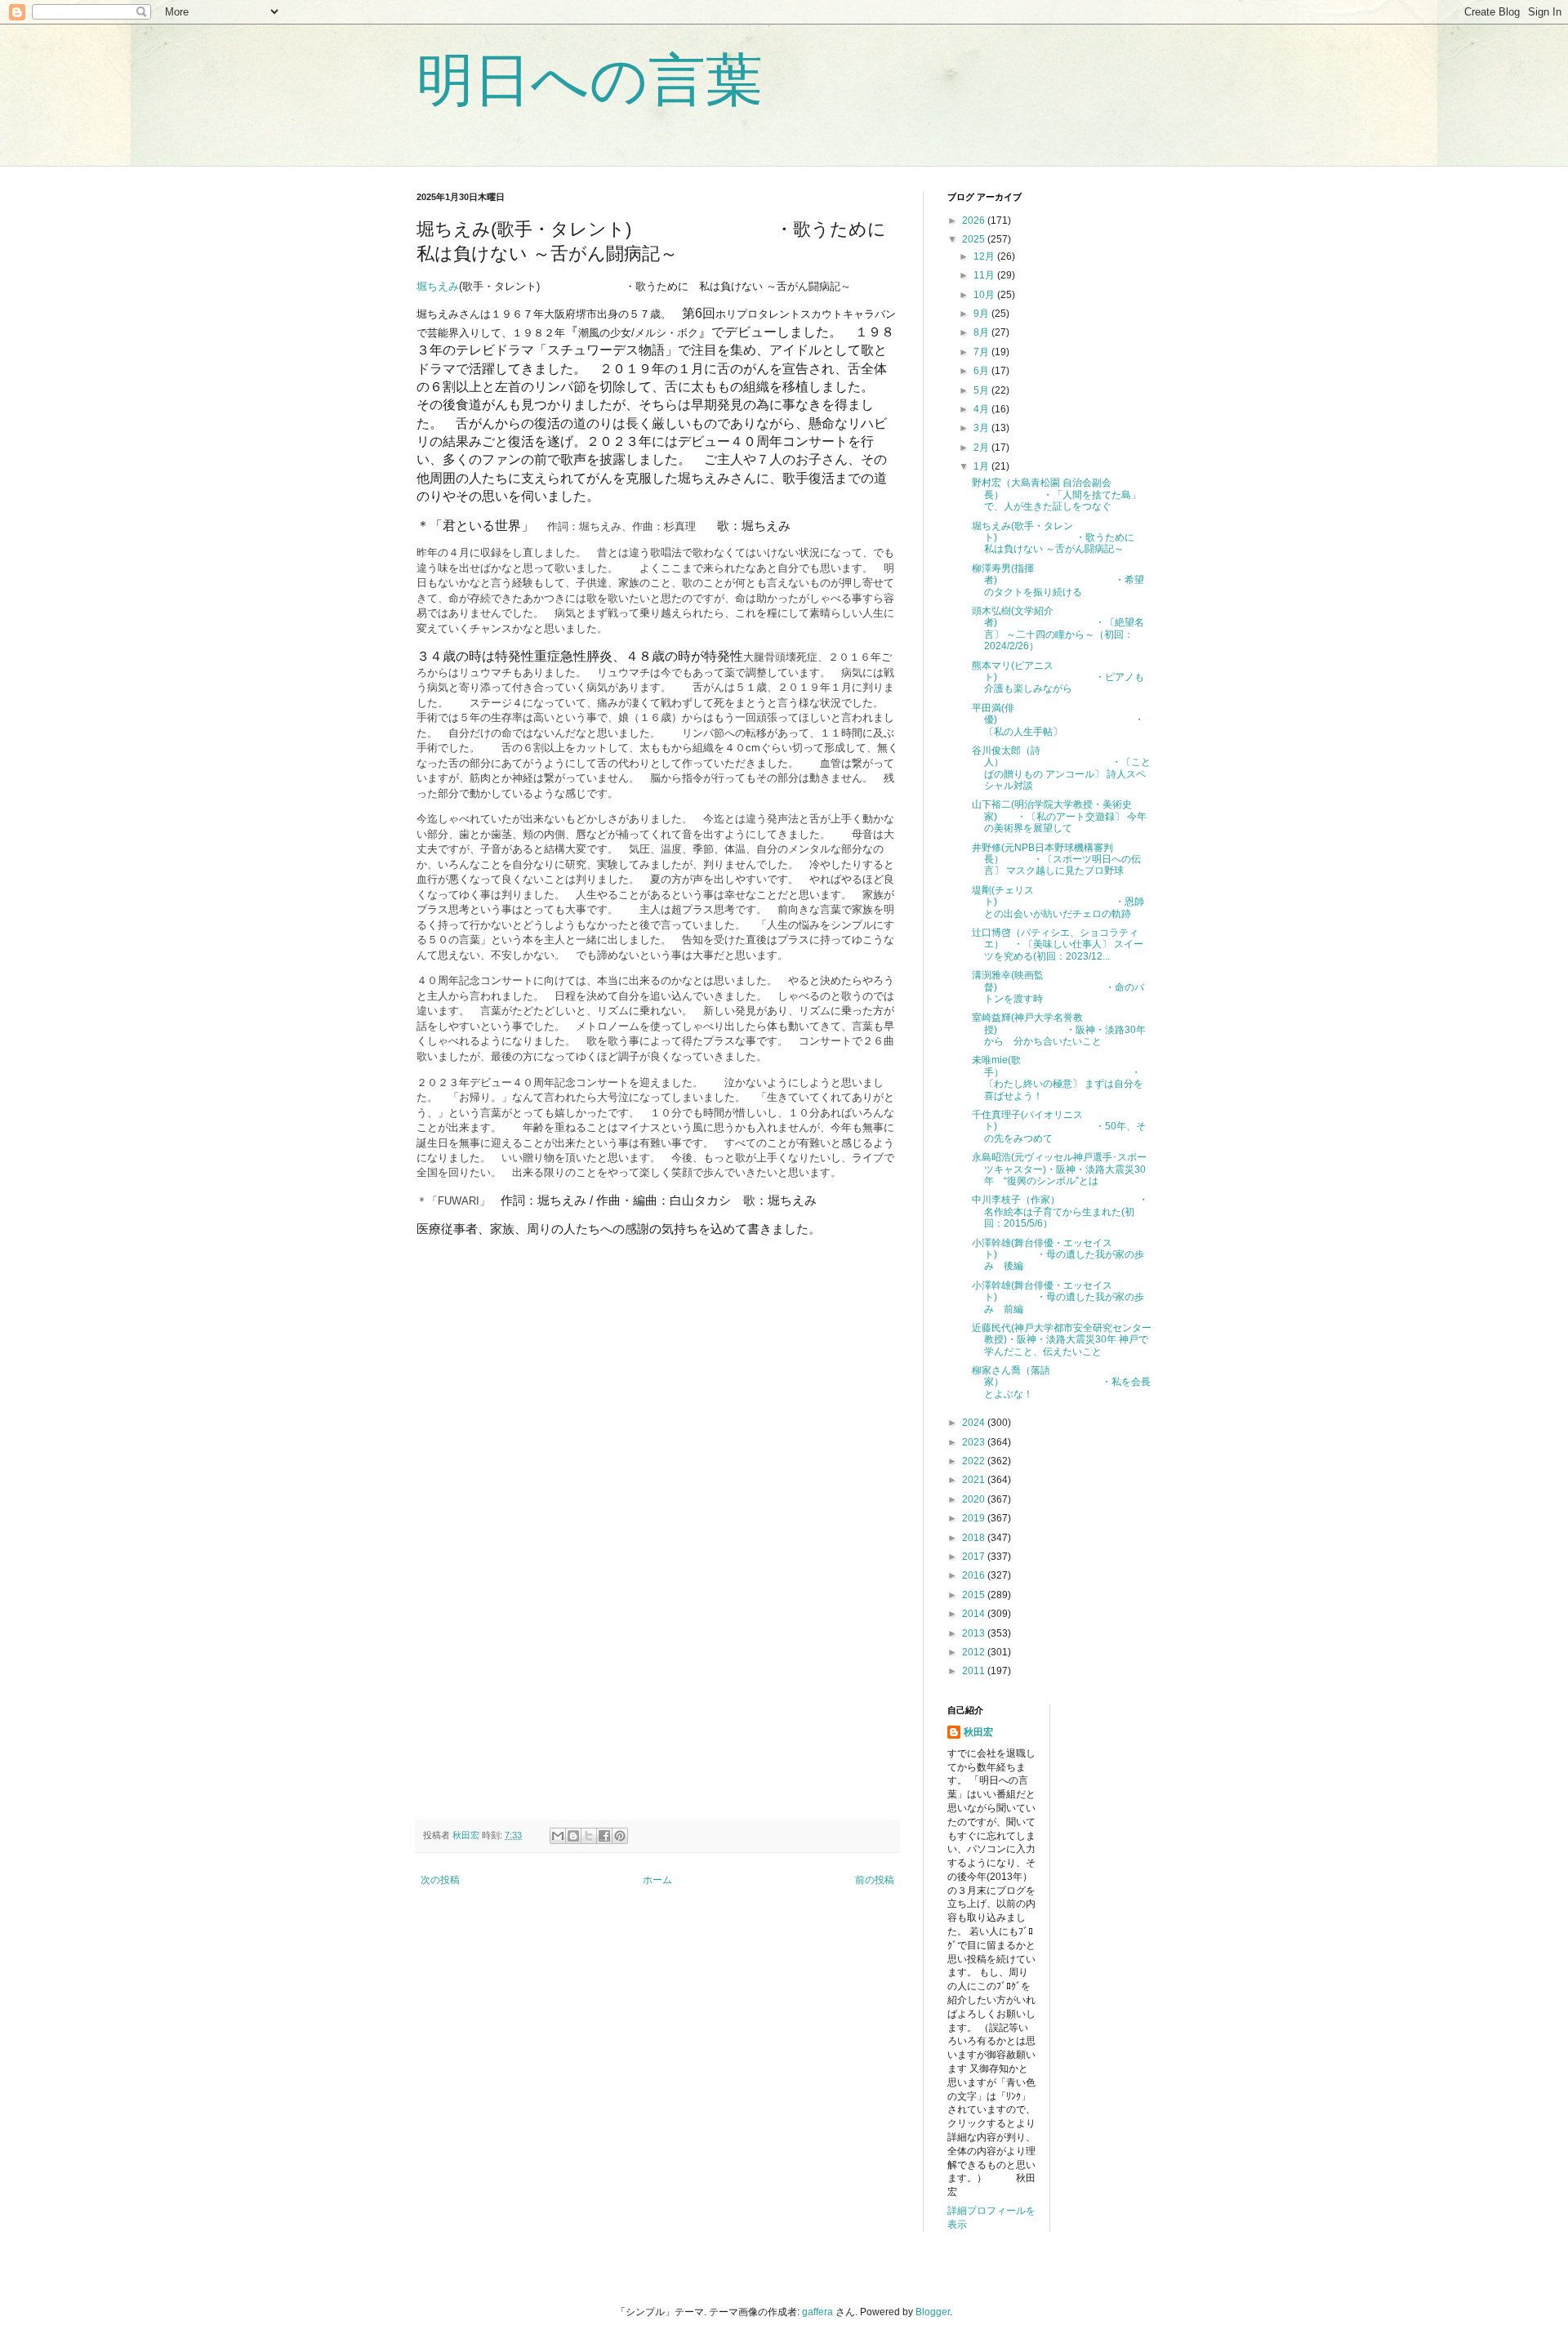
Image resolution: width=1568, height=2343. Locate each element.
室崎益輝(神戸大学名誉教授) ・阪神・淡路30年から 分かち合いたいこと (1059, 1029)
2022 (975, 1461)
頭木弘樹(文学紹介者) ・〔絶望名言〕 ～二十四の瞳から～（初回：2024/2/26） (1058, 628)
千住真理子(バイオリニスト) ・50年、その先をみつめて (1059, 1127)
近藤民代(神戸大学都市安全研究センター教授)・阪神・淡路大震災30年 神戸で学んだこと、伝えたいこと (1062, 1340)
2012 (975, 1652)
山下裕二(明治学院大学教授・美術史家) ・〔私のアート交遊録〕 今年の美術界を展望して (1059, 816)
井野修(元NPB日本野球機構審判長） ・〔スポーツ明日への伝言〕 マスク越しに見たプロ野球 (1056, 860)
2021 (975, 1480)
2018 (975, 1538)
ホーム (657, 1880)
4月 (982, 409)
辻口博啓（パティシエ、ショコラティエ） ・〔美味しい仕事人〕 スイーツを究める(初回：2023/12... (1058, 944)
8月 (982, 332)
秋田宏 (978, 1732)
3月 (982, 428)
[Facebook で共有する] (604, 1836)
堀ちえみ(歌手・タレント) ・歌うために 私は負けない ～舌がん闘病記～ (1058, 538)
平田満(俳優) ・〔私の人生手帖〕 (1058, 720)
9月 (982, 314)
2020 (975, 1499)
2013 (975, 1633)
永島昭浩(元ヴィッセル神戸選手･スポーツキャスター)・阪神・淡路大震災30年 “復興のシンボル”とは (1059, 1169)
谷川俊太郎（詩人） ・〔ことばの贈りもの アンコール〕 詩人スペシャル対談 (1061, 768)
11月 (985, 275)
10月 (985, 295)
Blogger (933, 2312)
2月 (982, 448)
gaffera (817, 2312)
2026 (975, 220)
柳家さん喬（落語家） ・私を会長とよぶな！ (1061, 1382)
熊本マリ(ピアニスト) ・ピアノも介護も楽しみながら (1058, 677)
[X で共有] (589, 1836)
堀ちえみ (438, 286)
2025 (975, 239)
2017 (975, 1557)
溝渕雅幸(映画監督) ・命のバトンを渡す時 (1058, 987)
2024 (975, 1423)
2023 (975, 1442)
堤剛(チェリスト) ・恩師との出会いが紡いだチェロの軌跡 (1058, 902)
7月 (982, 352)
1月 (982, 466)
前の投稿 (875, 1880)
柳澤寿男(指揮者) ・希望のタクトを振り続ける (1058, 580)
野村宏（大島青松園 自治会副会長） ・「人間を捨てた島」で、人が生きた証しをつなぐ (1056, 494)
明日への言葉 (590, 80)
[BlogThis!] (573, 1836)
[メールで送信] (558, 1836)
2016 (975, 1575)
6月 (982, 371)
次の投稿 (440, 1880)
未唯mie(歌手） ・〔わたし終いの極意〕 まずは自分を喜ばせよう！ (1058, 1078)
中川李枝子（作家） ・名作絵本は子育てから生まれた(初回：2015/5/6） (1060, 1212)
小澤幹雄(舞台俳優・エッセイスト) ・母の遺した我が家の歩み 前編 (1058, 1297)
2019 (975, 1518)
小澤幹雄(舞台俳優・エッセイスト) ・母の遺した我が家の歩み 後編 (1058, 1255)
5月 (982, 390)
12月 (985, 256)
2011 (975, 1671)
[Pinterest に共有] (620, 1836)
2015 (975, 1595)
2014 (975, 1614)
